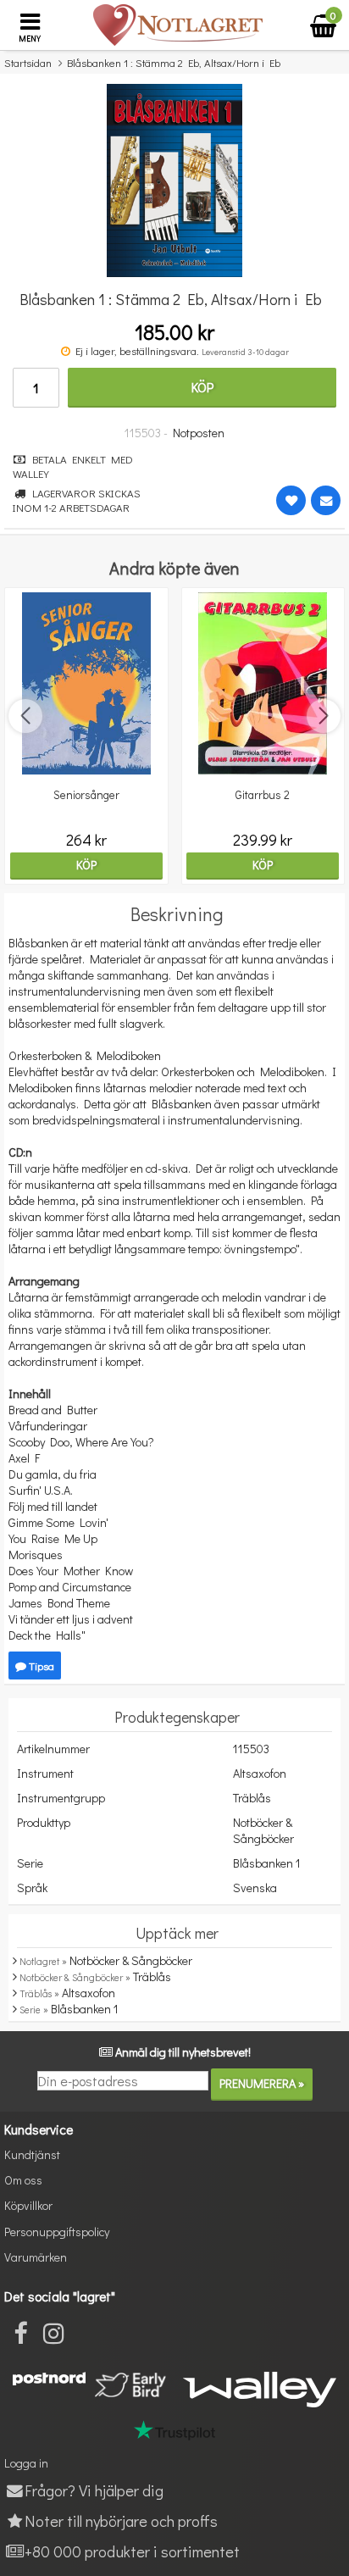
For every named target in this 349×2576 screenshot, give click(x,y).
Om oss (23, 2180)
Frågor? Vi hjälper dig (94, 2490)
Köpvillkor (28, 2205)
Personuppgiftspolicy (57, 2232)
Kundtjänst (32, 2154)
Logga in (26, 2463)
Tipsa (40, 1666)
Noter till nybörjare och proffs (121, 2520)
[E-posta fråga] (326, 500)
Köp (202, 387)
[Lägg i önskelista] (291, 500)
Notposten (199, 433)
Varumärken (36, 2257)
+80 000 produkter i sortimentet (132, 2551)
